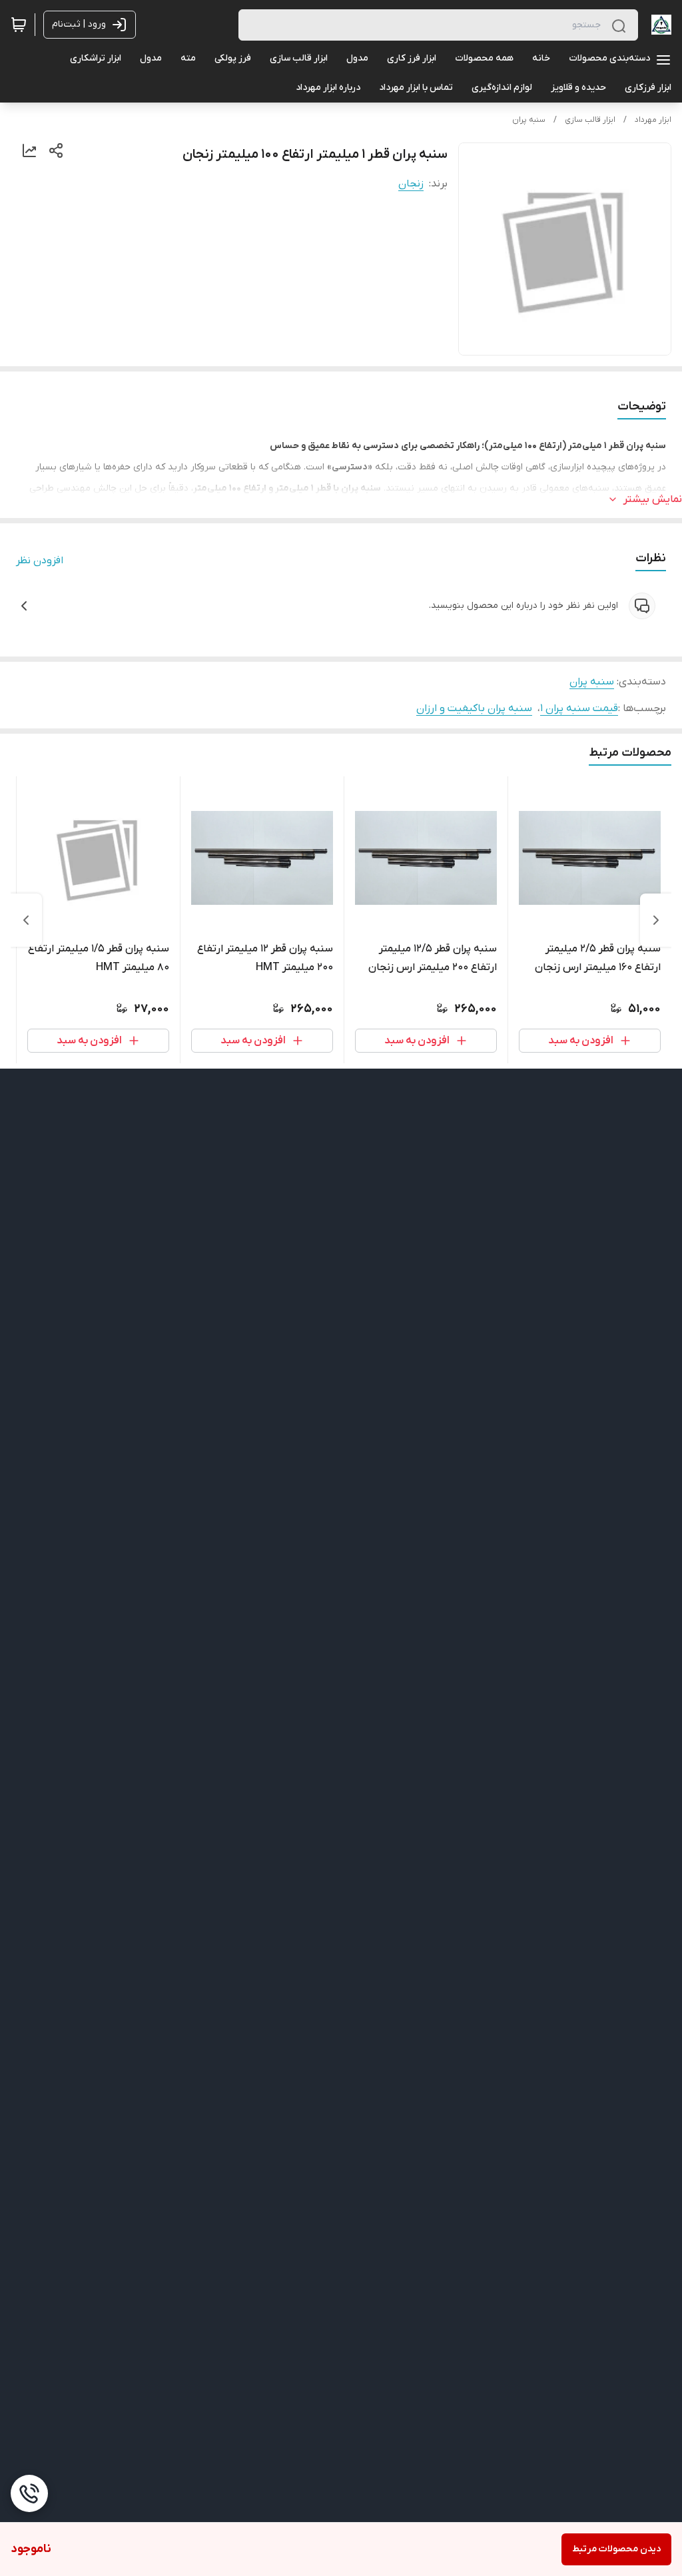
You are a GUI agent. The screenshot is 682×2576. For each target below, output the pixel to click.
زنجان (411, 184)
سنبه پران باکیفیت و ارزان (474, 708)
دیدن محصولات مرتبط (616, 2549)
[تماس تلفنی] (29, 2493)
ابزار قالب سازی (590, 120)
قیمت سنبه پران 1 (579, 708)
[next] (26, 920)
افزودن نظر (40, 561)
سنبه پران (529, 120)
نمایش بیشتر (653, 499)
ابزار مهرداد (653, 120)
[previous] (656, 920)
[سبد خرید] (19, 25)
